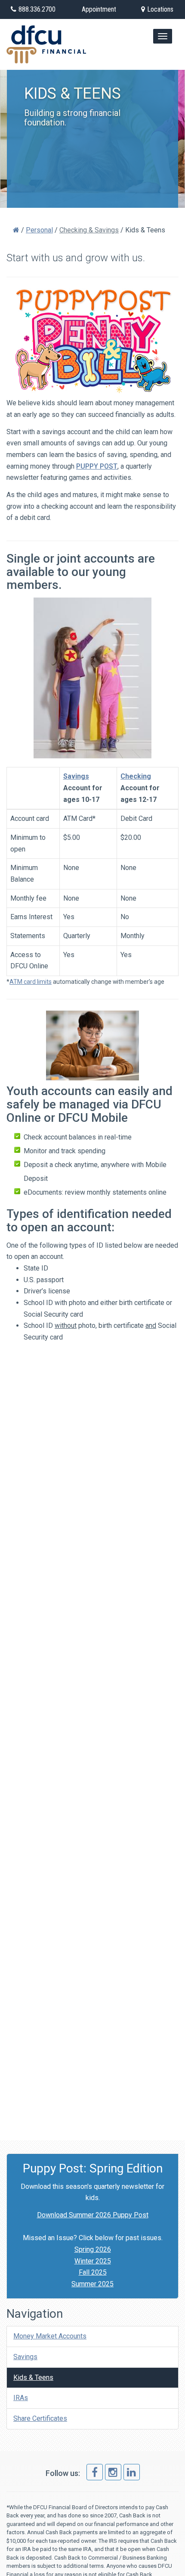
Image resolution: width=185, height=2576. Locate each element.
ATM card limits (31, 982)
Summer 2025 (92, 2284)
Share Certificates (40, 2418)
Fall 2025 (93, 2272)
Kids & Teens (33, 2377)
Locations (160, 9)
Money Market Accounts (50, 2336)
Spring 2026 (93, 2249)
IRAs (21, 2398)
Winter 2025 (93, 2261)
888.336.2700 (37, 9)
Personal (39, 230)
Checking (136, 776)
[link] (95, 2472)
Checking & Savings (89, 230)
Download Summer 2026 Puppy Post (93, 2215)
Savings (76, 776)
